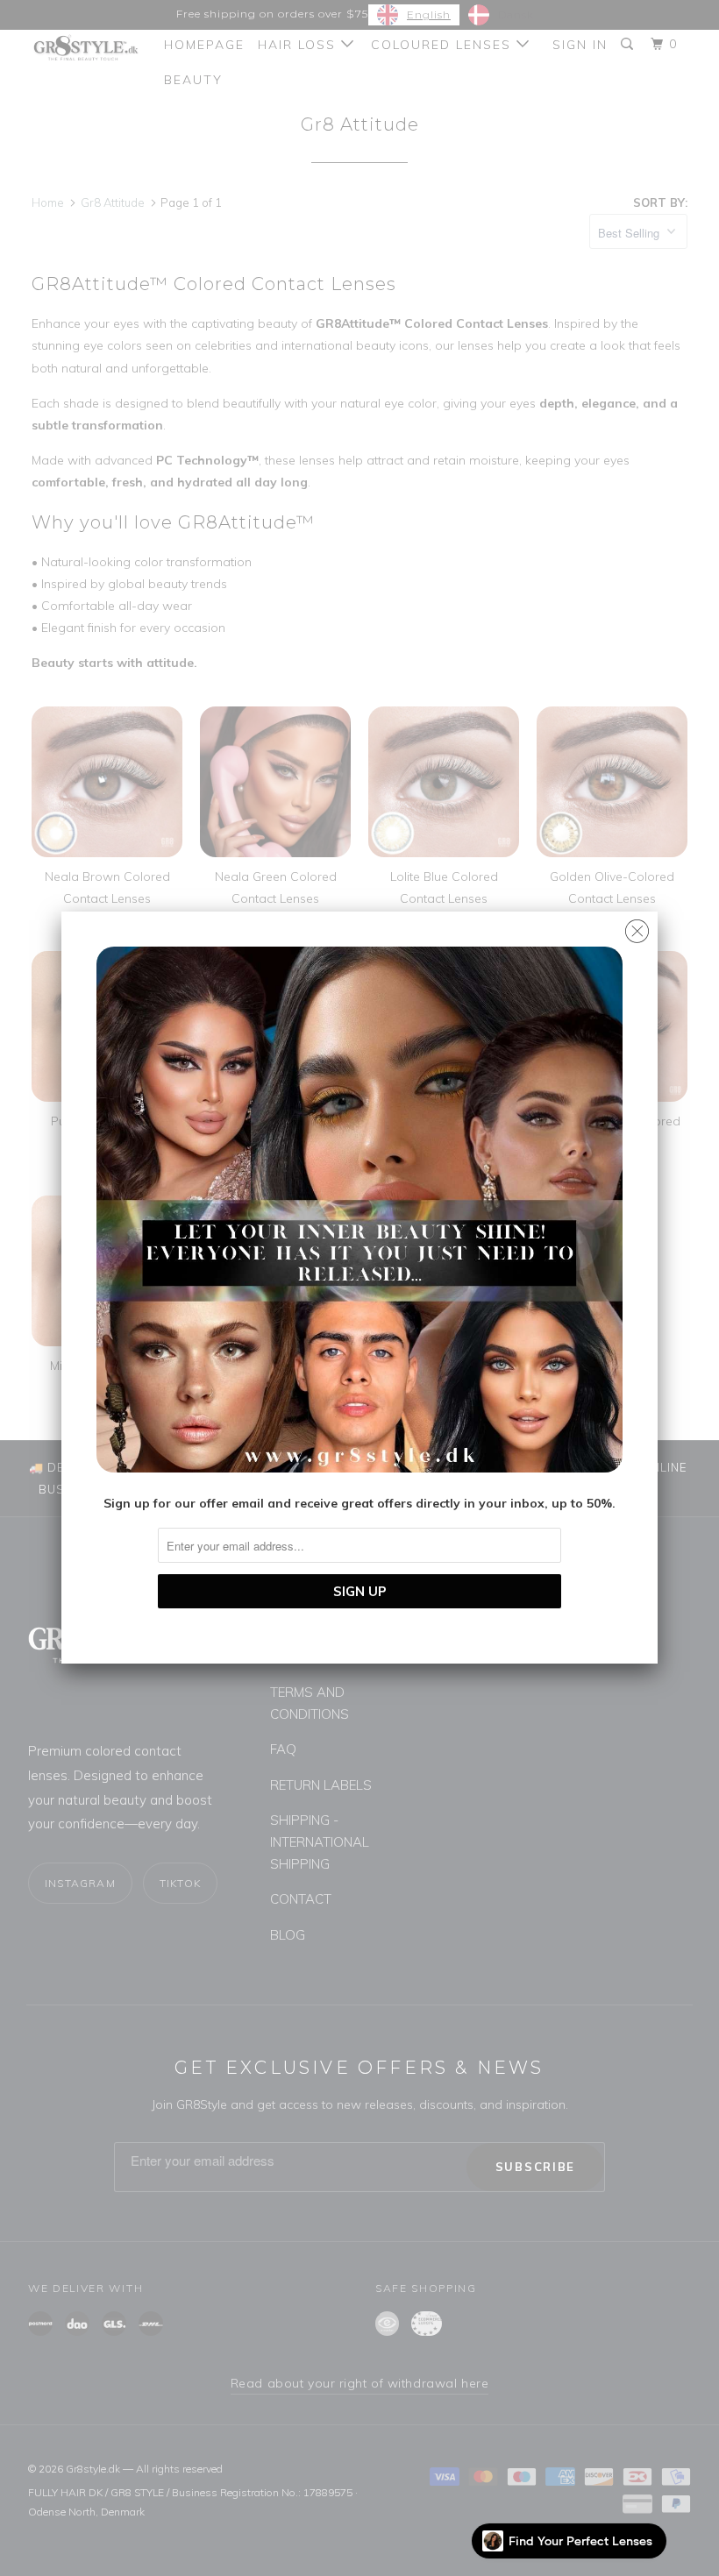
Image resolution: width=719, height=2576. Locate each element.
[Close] (637, 927)
